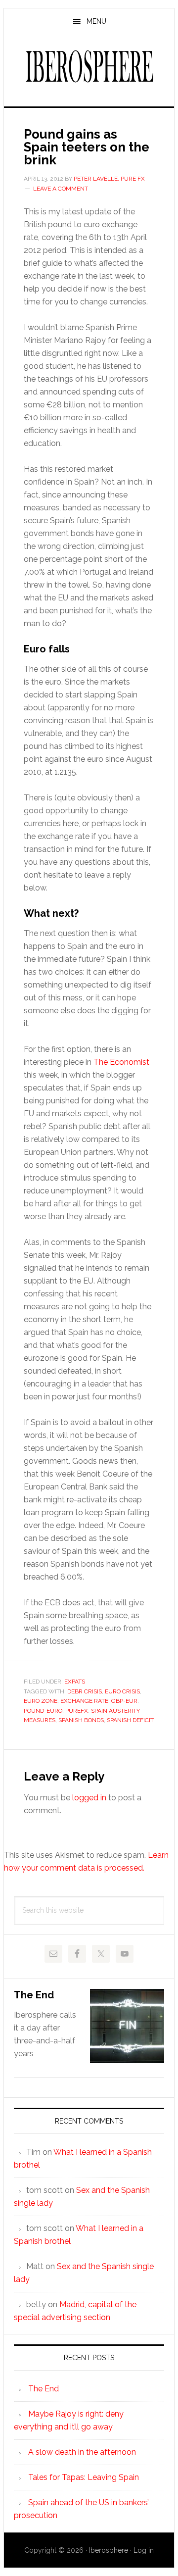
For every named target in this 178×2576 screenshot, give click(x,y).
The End (34, 1995)
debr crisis (85, 1691)
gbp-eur (124, 1701)
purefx (77, 1711)
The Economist (121, 1062)
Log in (144, 2550)
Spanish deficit (130, 1720)
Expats (75, 1682)
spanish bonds (81, 1720)
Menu (96, 21)
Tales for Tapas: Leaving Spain (84, 2477)
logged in (89, 1798)
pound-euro (43, 1711)
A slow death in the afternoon (82, 2452)
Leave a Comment (61, 189)
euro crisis (122, 1691)
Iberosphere (89, 66)
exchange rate (84, 1701)
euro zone (41, 1701)
